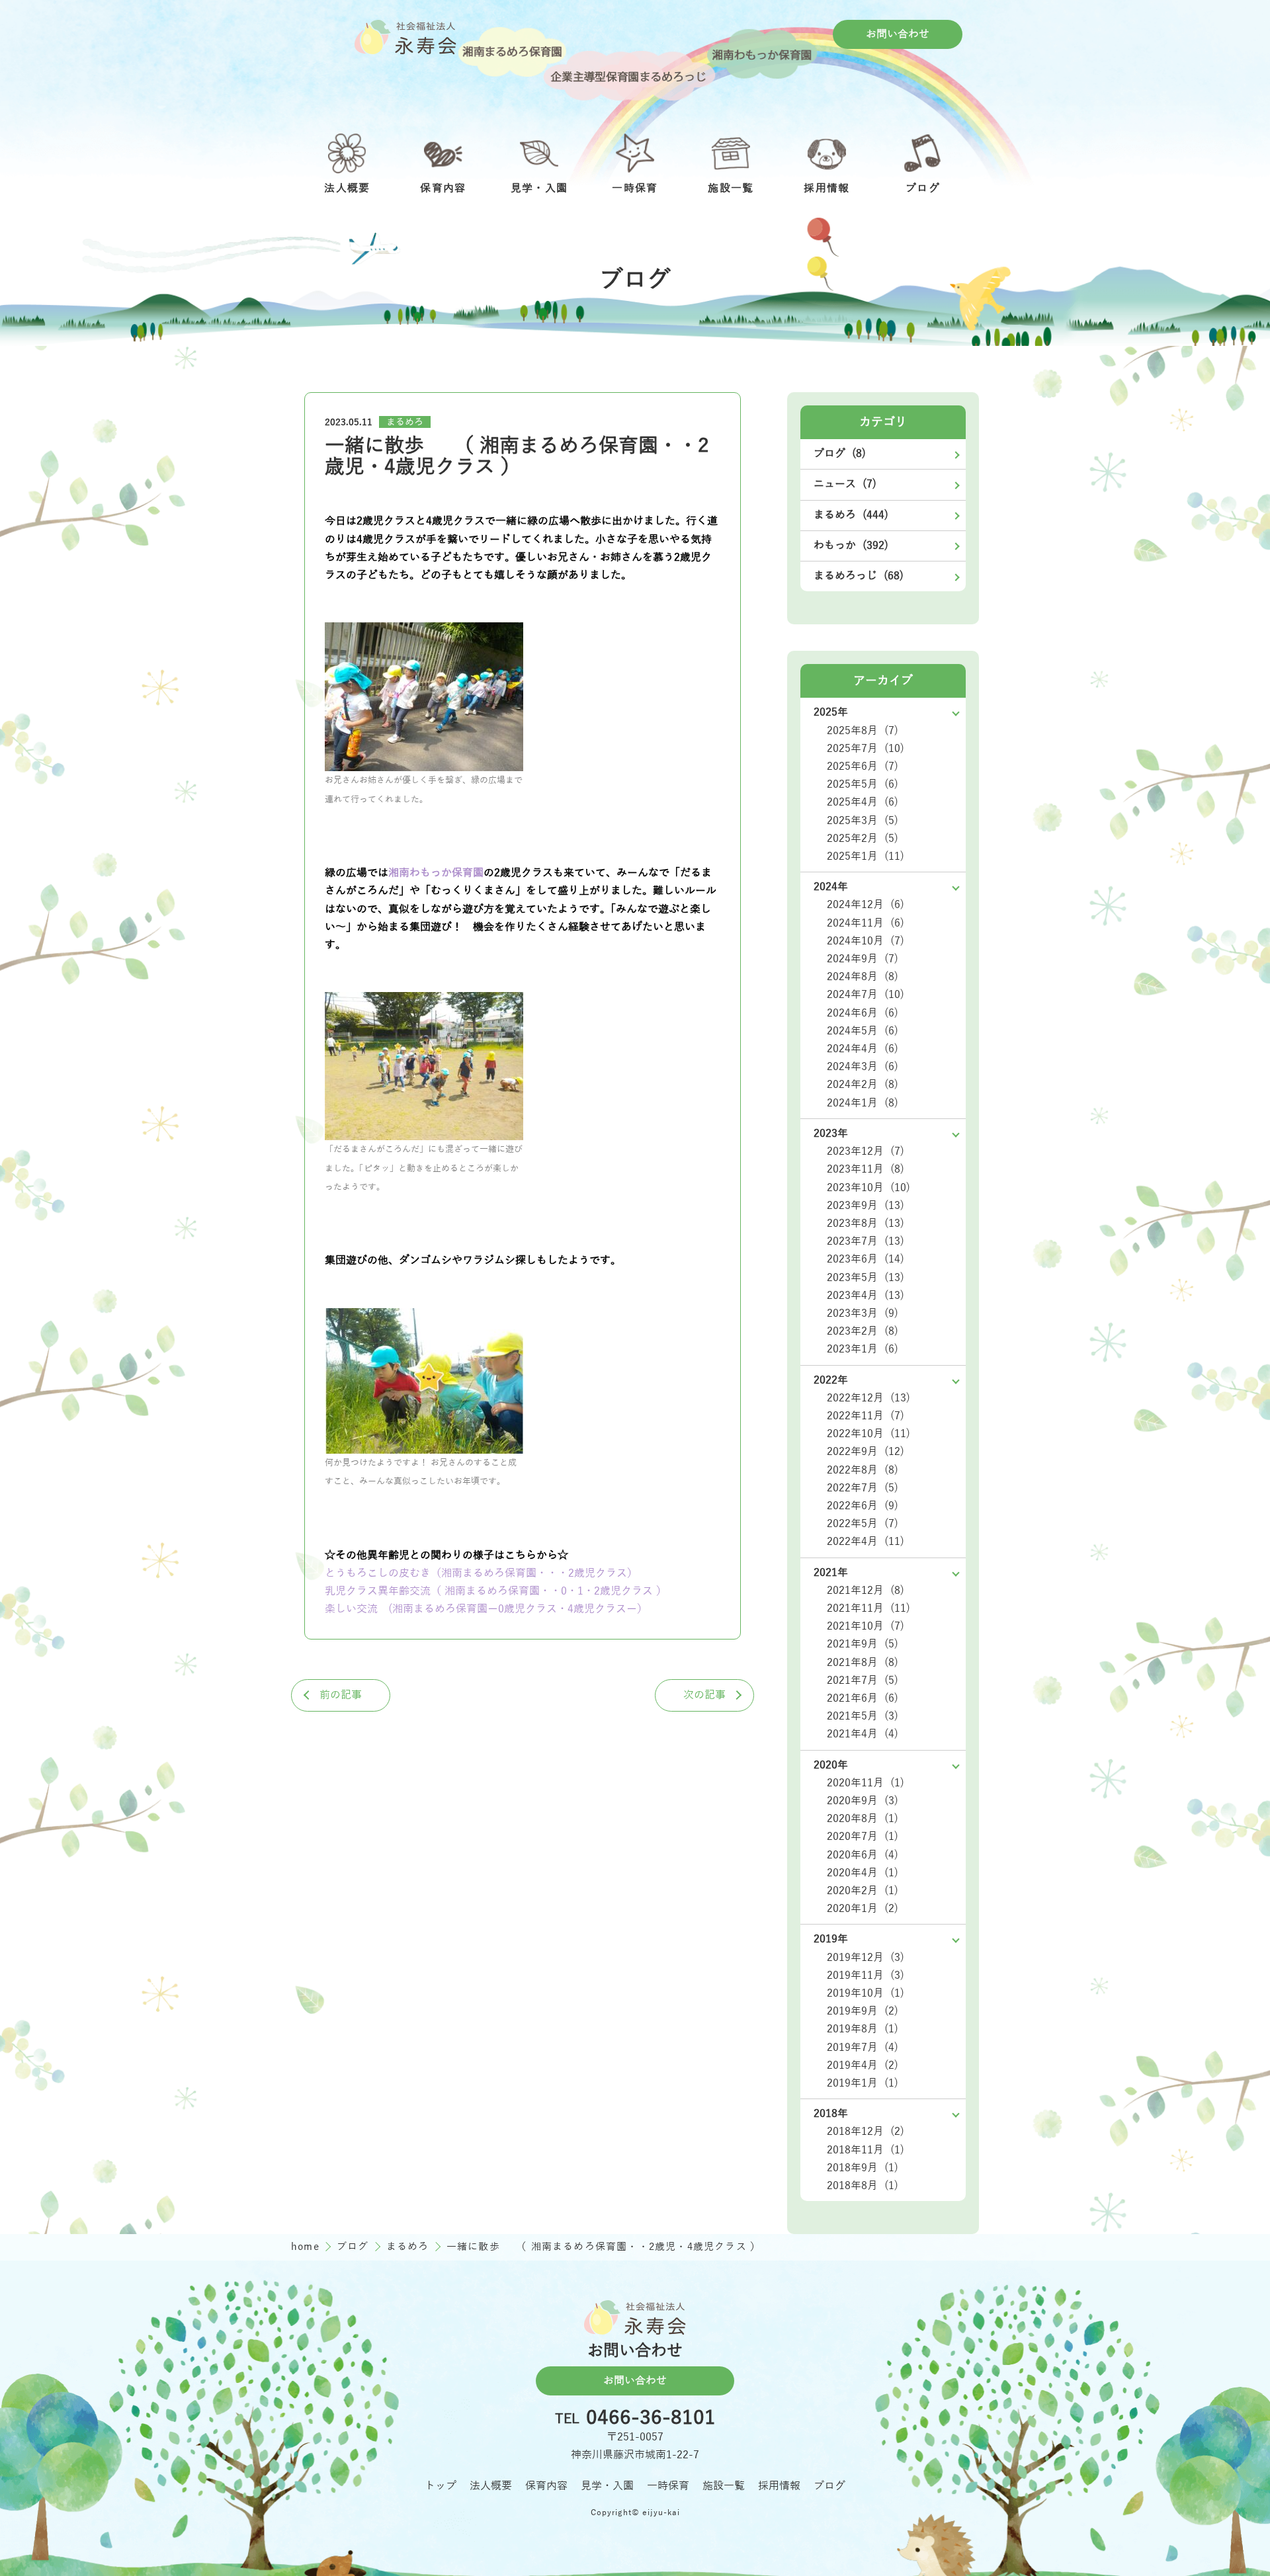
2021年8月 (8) (863, 1663)
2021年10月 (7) (866, 1626)
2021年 (831, 1573)
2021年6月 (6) (863, 1698)
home (307, 2247)
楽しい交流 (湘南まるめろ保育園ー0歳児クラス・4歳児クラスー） (486, 1609)
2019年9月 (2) (863, 2011)
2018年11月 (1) (866, 2150)
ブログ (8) (840, 454)
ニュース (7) (845, 484)
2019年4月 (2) (863, 2065)
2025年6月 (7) (863, 767)
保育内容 (546, 2486)
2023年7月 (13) (866, 1241)
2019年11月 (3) (866, 1975)
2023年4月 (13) (866, 1296)
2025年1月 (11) (866, 856)
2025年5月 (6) (863, 784)
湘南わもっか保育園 (436, 873)
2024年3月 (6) (863, 1067)
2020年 (831, 1765)
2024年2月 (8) (863, 1085)
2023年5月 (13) (866, 1278)
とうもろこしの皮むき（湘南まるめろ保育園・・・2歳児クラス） (481, 1573)
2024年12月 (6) (866, 905)
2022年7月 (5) (863, 1488)
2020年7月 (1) (863, 1837)
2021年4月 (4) (863, 1734)
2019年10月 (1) (866, 1993)
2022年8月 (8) (863, 1470)
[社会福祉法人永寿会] (405, 37)
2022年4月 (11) (866, 1542)
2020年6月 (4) (863, 1855)
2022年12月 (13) (868, 1398)
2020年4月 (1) (863, 1873)
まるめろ (405, 422)
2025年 (831, 712)
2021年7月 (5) (863, 1681)
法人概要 (491, 2486)
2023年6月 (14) (866, 1259)
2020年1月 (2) (863, 1909)
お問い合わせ (898, 34)
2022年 (831, 1380)
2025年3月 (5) (863, 821)
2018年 (831, 2114)
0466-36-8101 (651, 2419)
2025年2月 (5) (863, 839)
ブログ (355, 2247)
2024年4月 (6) (863, 1049)
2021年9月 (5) (863, 1644)
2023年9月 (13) (866, 1206)
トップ (441, 2486)
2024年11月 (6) (866, 923)
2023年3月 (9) (863, 1313)
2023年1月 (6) (863, 1349)
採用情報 (779, 2486)
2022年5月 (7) (863, 1524)
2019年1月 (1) (863, 2083)
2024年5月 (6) (863, 1031)
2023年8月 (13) (866, 1224)
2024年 (831, 887)
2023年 (831, 1134)
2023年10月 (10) (868, 1188)
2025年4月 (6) (863, 802)
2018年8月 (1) (863, 2186)
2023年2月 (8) (863, 1331)
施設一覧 (724, 2486)
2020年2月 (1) (863, 1891)
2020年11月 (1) (866, 1783)
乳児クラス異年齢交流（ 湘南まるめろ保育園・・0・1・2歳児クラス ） (496, 1591)
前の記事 (341, 1695)
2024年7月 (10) (866, 995)
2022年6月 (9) (863, 1506)
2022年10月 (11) (868, 1434)
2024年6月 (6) (863, 1013)
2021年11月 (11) (868, 1608)
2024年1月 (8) (863, 1103)
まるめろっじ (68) (859, 576)
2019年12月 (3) (866, 1958)
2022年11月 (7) (866, 1416)
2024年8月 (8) (863, 977)
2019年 (831, 1939)
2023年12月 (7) (866, 1151)
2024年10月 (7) (866, 941)
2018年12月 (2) (866, 2132)
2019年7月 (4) (863, 2048)
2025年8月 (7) (863, 731)
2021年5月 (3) (863, 1716)
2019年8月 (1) (863, 2029)
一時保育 (668, 2486)
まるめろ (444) (851, 515)
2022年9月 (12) (866, 1452)
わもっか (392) (851, 546)
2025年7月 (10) (866, 749)
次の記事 (704, 1695)
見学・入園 (607, 2486)
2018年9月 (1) (863, 2168)
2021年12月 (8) (866, 1591)
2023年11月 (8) (866, 1169)
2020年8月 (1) (863, 1819)
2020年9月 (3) (863, 1801)
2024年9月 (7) (863, 959)
